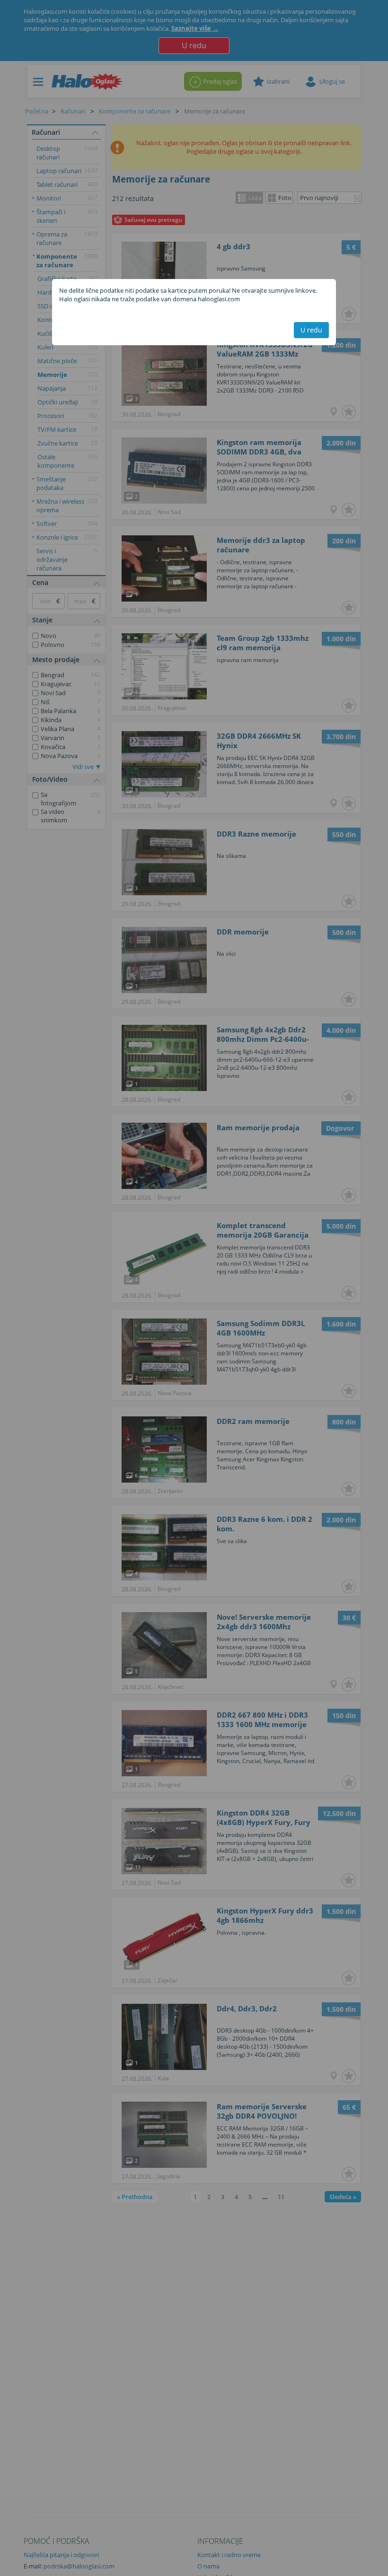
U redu (311, 330)
